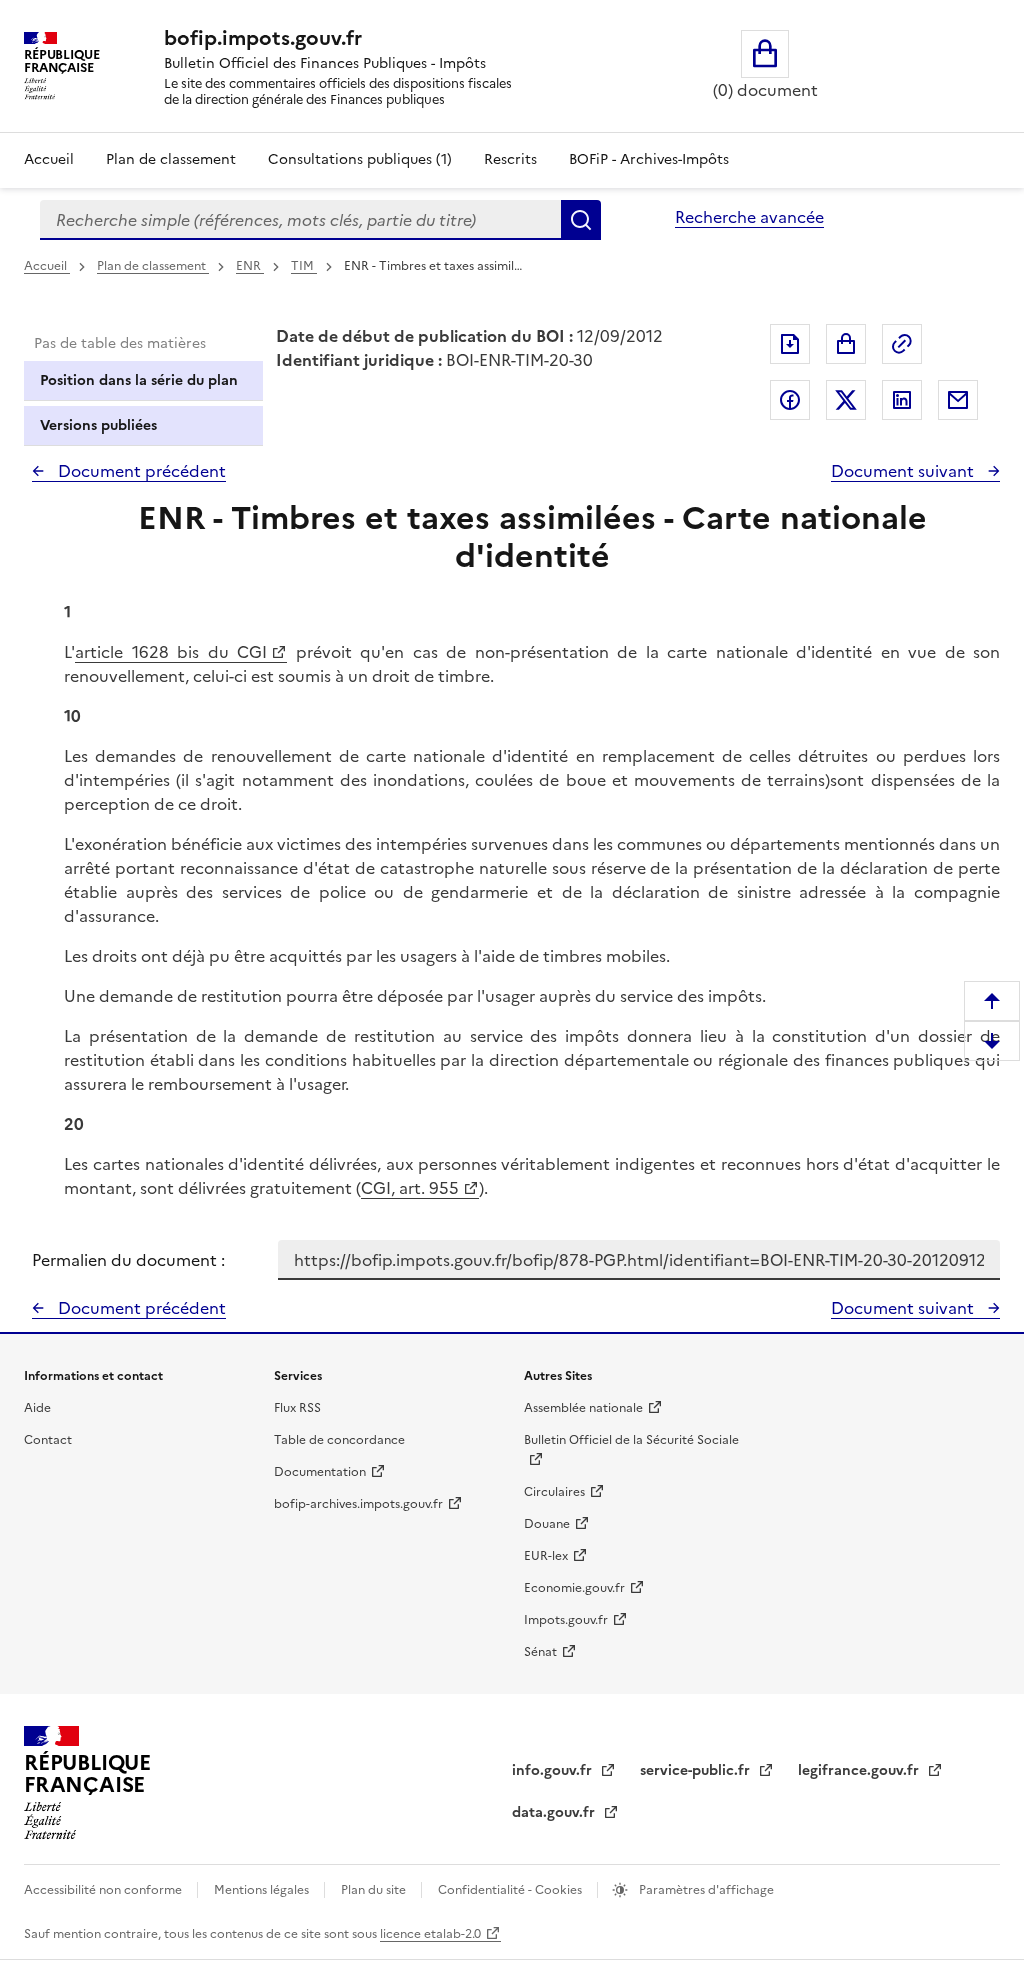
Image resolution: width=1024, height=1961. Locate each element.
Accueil (49, 159)
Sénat (540, 1652)
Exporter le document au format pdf (790, 344)
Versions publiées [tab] (98, 425)
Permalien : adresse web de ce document (902, 344)
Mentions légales (263, 1890)
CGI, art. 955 (410, 1188)
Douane (547, 1524)
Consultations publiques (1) (360, 159)
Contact (48, 1440)
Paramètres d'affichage (705, 1890)
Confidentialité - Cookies (511, 1890)
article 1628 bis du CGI (171, 652)
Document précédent (140, 471)
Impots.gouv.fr (566, 1620)
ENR (250, 266)
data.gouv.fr (555, 1812)
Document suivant (904, 471)
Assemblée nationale (583, 1408)
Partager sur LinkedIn (902, 400)
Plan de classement (171, 159)
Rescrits (510, 159)
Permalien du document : (128, 1260)
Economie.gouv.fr (574, 1588)
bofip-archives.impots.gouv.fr (358, 1504)
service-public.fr (697, 1770)
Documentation (320, 1472)
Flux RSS (297, 1408)
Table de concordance (339, 1440)
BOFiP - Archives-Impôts (649, 159)
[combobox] (300, 220)
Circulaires (554, 1492)
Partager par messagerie (958, 400)
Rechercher (581, 220)
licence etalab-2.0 (430, 1934)
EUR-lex (546, 1556)
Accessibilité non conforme (104, 1890)
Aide (37, 1408)
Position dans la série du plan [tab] (139, 380)
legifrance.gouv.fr (860, 1770)
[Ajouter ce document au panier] (846, 344)
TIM (304, 266)
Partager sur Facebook (790, 400)
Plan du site (375, 1890)
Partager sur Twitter (846, 400)
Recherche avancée (749, 217)
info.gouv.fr (554, 1770)
